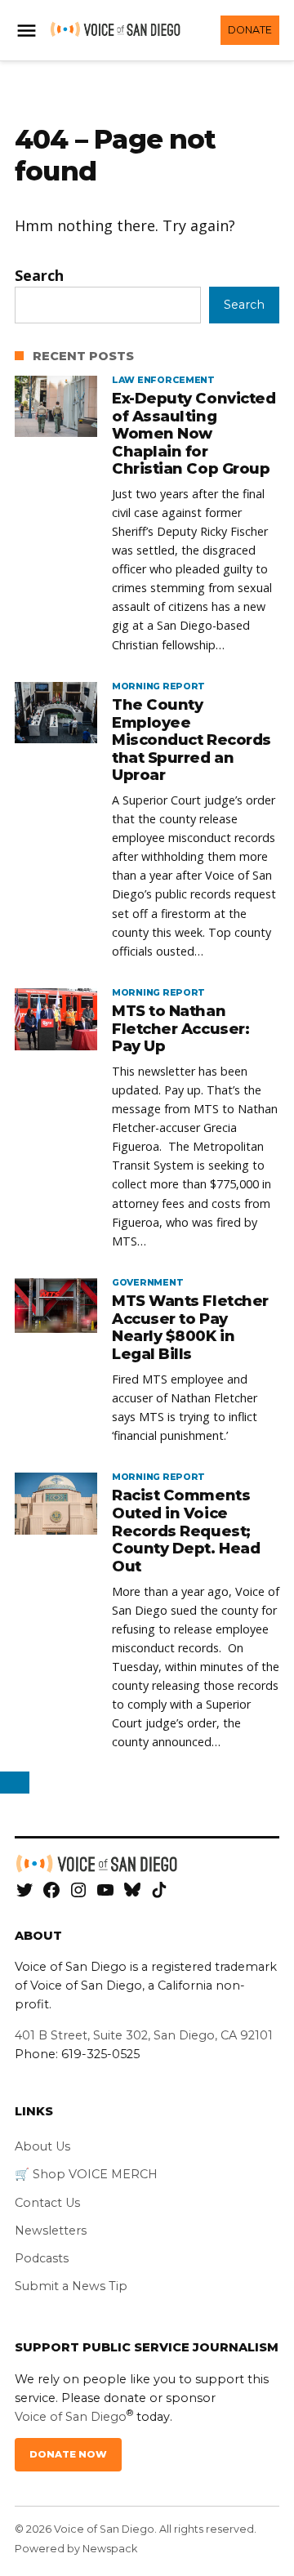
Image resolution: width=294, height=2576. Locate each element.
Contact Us (47, 2203)
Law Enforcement (163, 381)
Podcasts (42, 2258)
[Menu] (29, 31)
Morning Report (158, 687)
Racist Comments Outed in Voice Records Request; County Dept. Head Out (186, 1531)
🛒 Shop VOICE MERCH (86, 2174)
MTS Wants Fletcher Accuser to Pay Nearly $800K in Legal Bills (190, 1328)
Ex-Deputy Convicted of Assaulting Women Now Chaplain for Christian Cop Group (194, 434)
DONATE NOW (68, 2454)
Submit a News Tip (71, 2286)
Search (39, 275)
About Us (42, 2146)
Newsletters (51, 2231)
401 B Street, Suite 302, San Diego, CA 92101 (144, 2035)
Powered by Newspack (76, 2549)
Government (147, 1283)
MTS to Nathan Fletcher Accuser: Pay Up (180, 1029)
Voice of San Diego (71, 2417)
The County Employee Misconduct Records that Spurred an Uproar (192, 740)
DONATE (250, 30)
